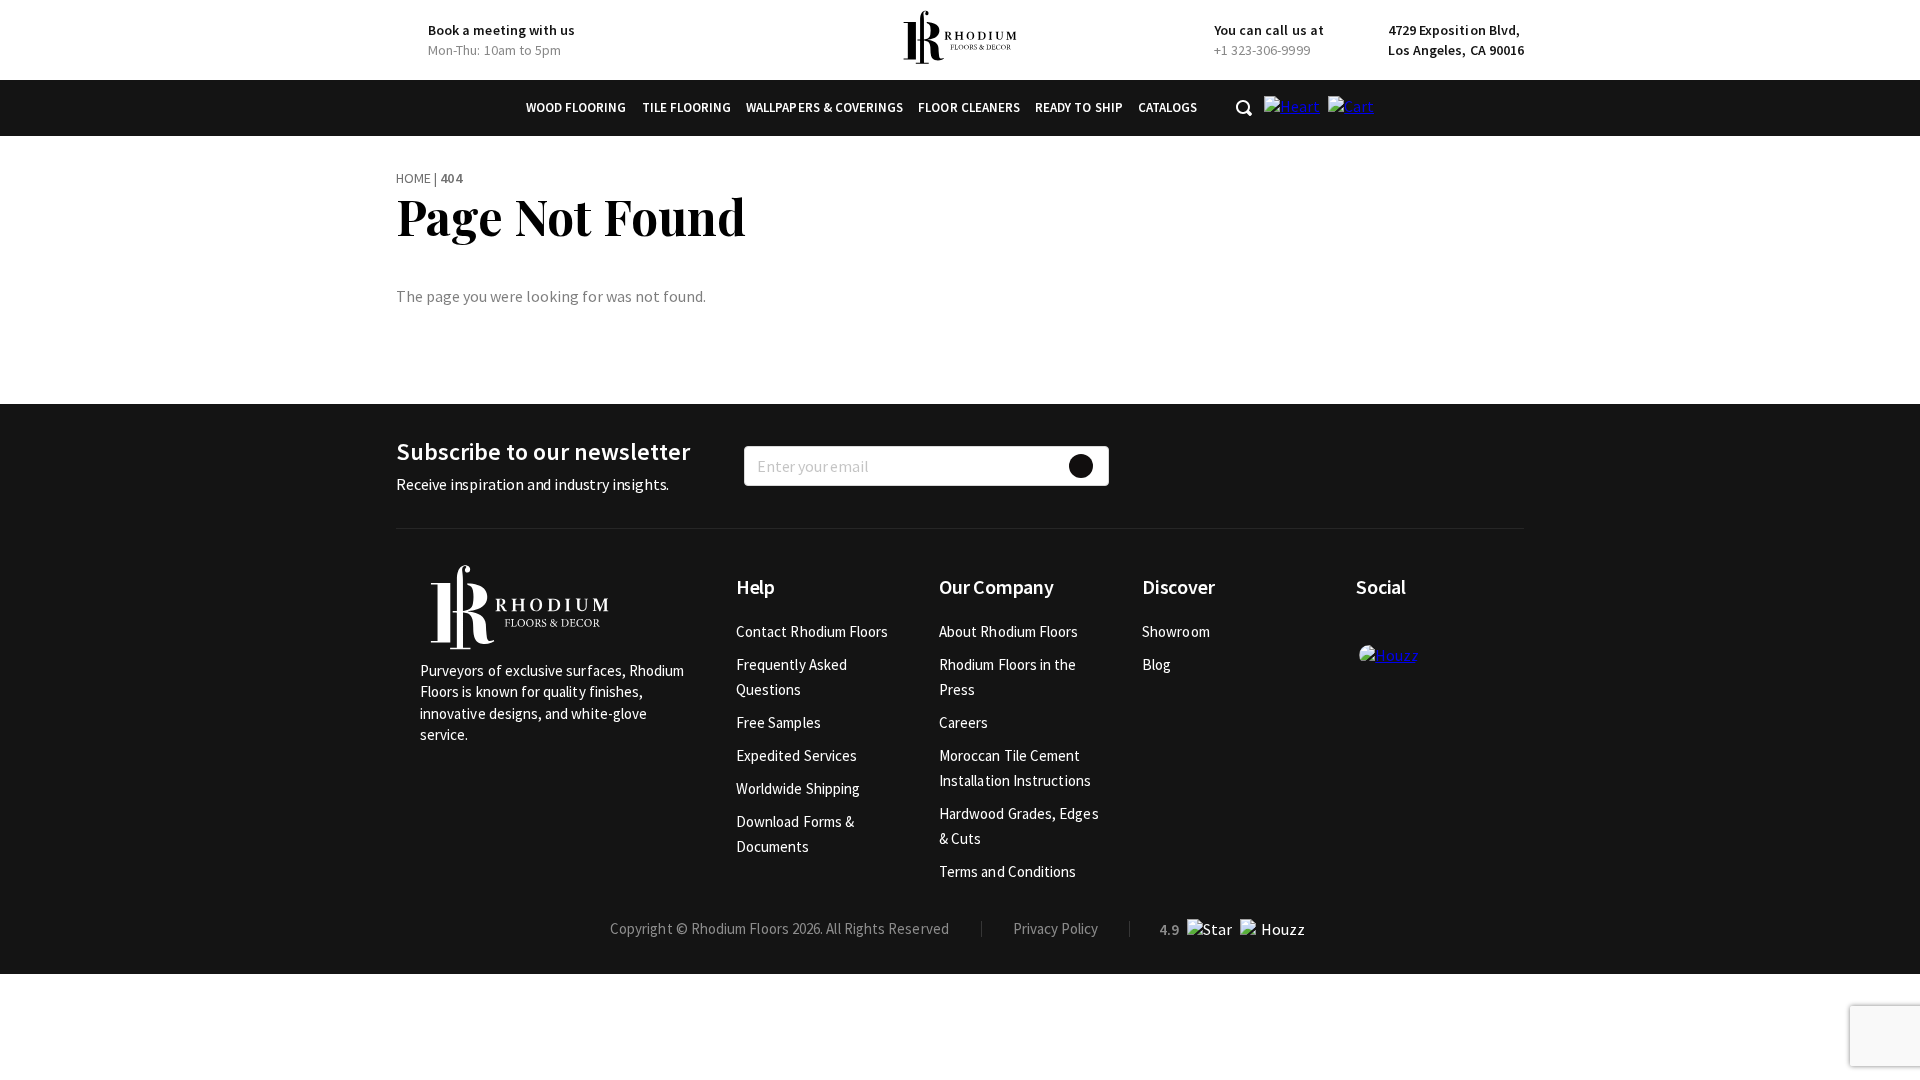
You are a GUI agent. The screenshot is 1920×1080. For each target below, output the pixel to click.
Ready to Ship (1079, 107)
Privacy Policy (1055, 928)
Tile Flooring (687, 107)
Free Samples (778, 722)
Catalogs (1167, 107)
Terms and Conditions (1008, 871)
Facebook (1371, 631)
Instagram (1437, 631)
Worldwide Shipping (798, 788)
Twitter (1404, 631)
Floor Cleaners (969, 107)
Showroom (1176, 631)
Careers (964, 722)
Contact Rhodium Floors (812, 631)
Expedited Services (796, 755)
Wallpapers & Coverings (824, 107)
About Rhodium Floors (1009, 631)
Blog (1156, 664)
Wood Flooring (576, 107)
